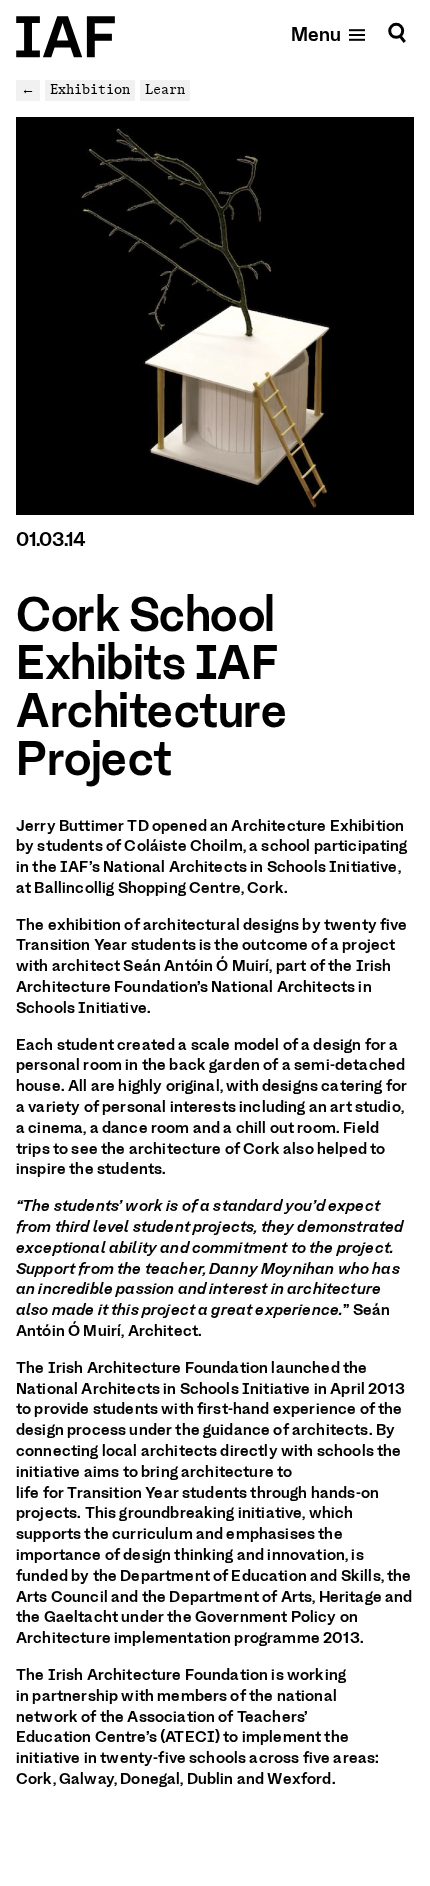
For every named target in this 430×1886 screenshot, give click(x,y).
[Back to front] (65, 37)
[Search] (397, 33)
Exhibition (90, 89)
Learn (165, 89)
